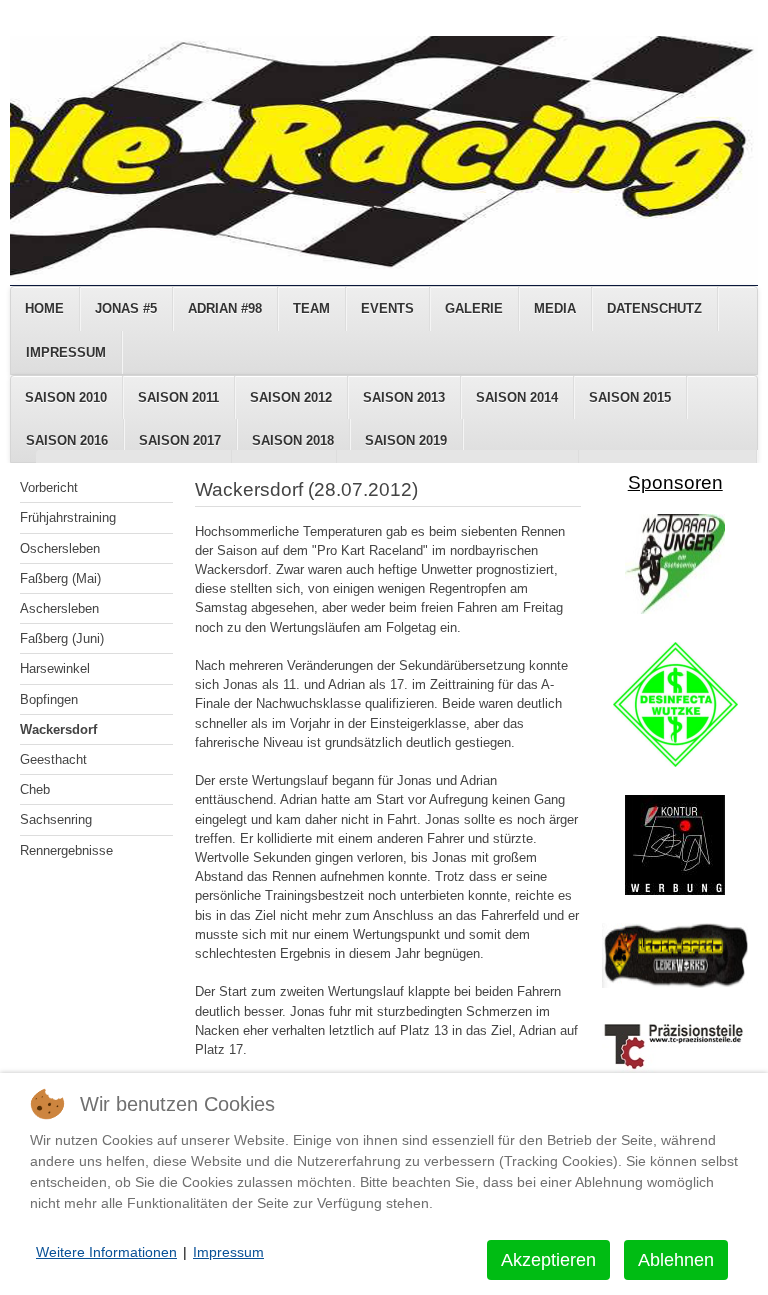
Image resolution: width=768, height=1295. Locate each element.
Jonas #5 (126, 308)
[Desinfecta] (675, 762)
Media (555, 308)
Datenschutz (654, 308)
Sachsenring (56, 819)
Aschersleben (59, 608)
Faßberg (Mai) (60, 578)
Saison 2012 (291, 397)
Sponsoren (675, 482)
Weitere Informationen (106, 1252)
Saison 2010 (66, 397)
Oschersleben (60, 548)
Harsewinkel (55, 668)
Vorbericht (49, 487)
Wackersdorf (58, 729)
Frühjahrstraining (68, 517)
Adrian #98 (225, 308)
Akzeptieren (548, 1260)
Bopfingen (49, 699)
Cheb (35, 789)
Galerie (474, 308)
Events (387, 308)
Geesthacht (53, 759)
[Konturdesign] (675, 890)
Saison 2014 (517, 397)
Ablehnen (676, 1260)
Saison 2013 (404, 397)
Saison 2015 (630, 397)
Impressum (66, 352)
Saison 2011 (178, 397)
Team (311, 308)
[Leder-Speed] (675, 983)
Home (44, 308)
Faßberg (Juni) (62, 638)
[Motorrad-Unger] (675, 609)
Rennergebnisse (66, 850)
